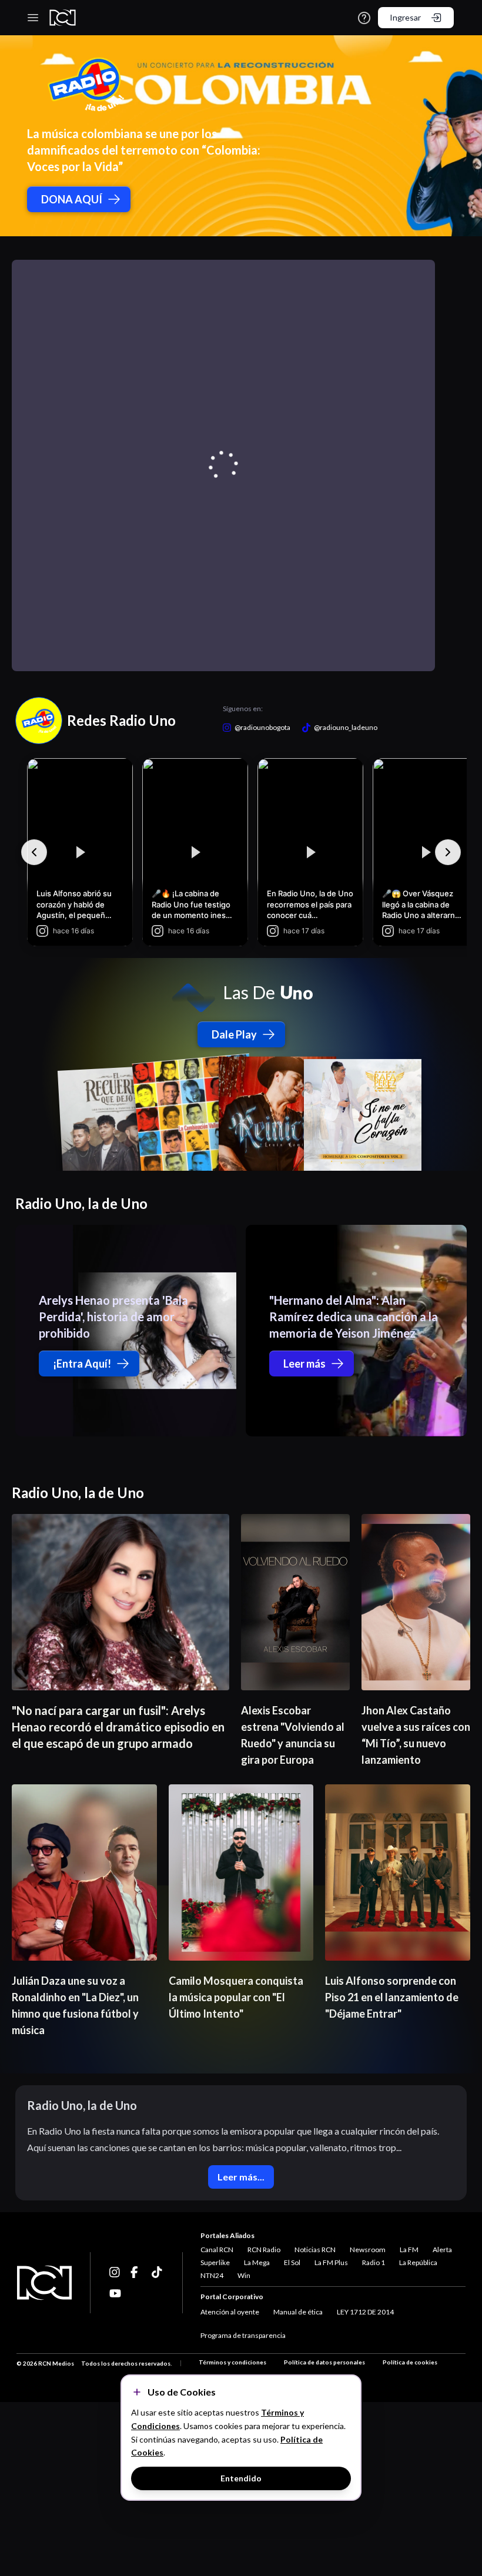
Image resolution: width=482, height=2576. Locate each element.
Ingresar (405, 17)
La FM (409, 2250)
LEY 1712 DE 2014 (365, 2312)
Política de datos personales (324, 2362)
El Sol (292, 2262)
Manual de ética (298, 2312)
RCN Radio (264, 2250)
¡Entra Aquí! (82, 1364)
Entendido (241, 2478)
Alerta (442, 2250)
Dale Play (234, 1034)
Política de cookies (410, 2362)
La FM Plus (331, 2262)
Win (244, 2275)
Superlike (215, 2262)
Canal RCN (217, 2250)
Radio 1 (374, 2262)
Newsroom (368, 2250)
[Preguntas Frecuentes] (364, 18)
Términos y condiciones (232, 2362)
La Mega (257, 2262)
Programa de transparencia (243, 2335)
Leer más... (241, 2177)
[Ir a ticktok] (115, 2272)
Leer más (304, 1364)
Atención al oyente (230, 2312)
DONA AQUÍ (72, 199)
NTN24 (212, 2275)
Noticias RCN (315, 2250)
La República (418, 2262)
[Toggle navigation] (33, 18)
